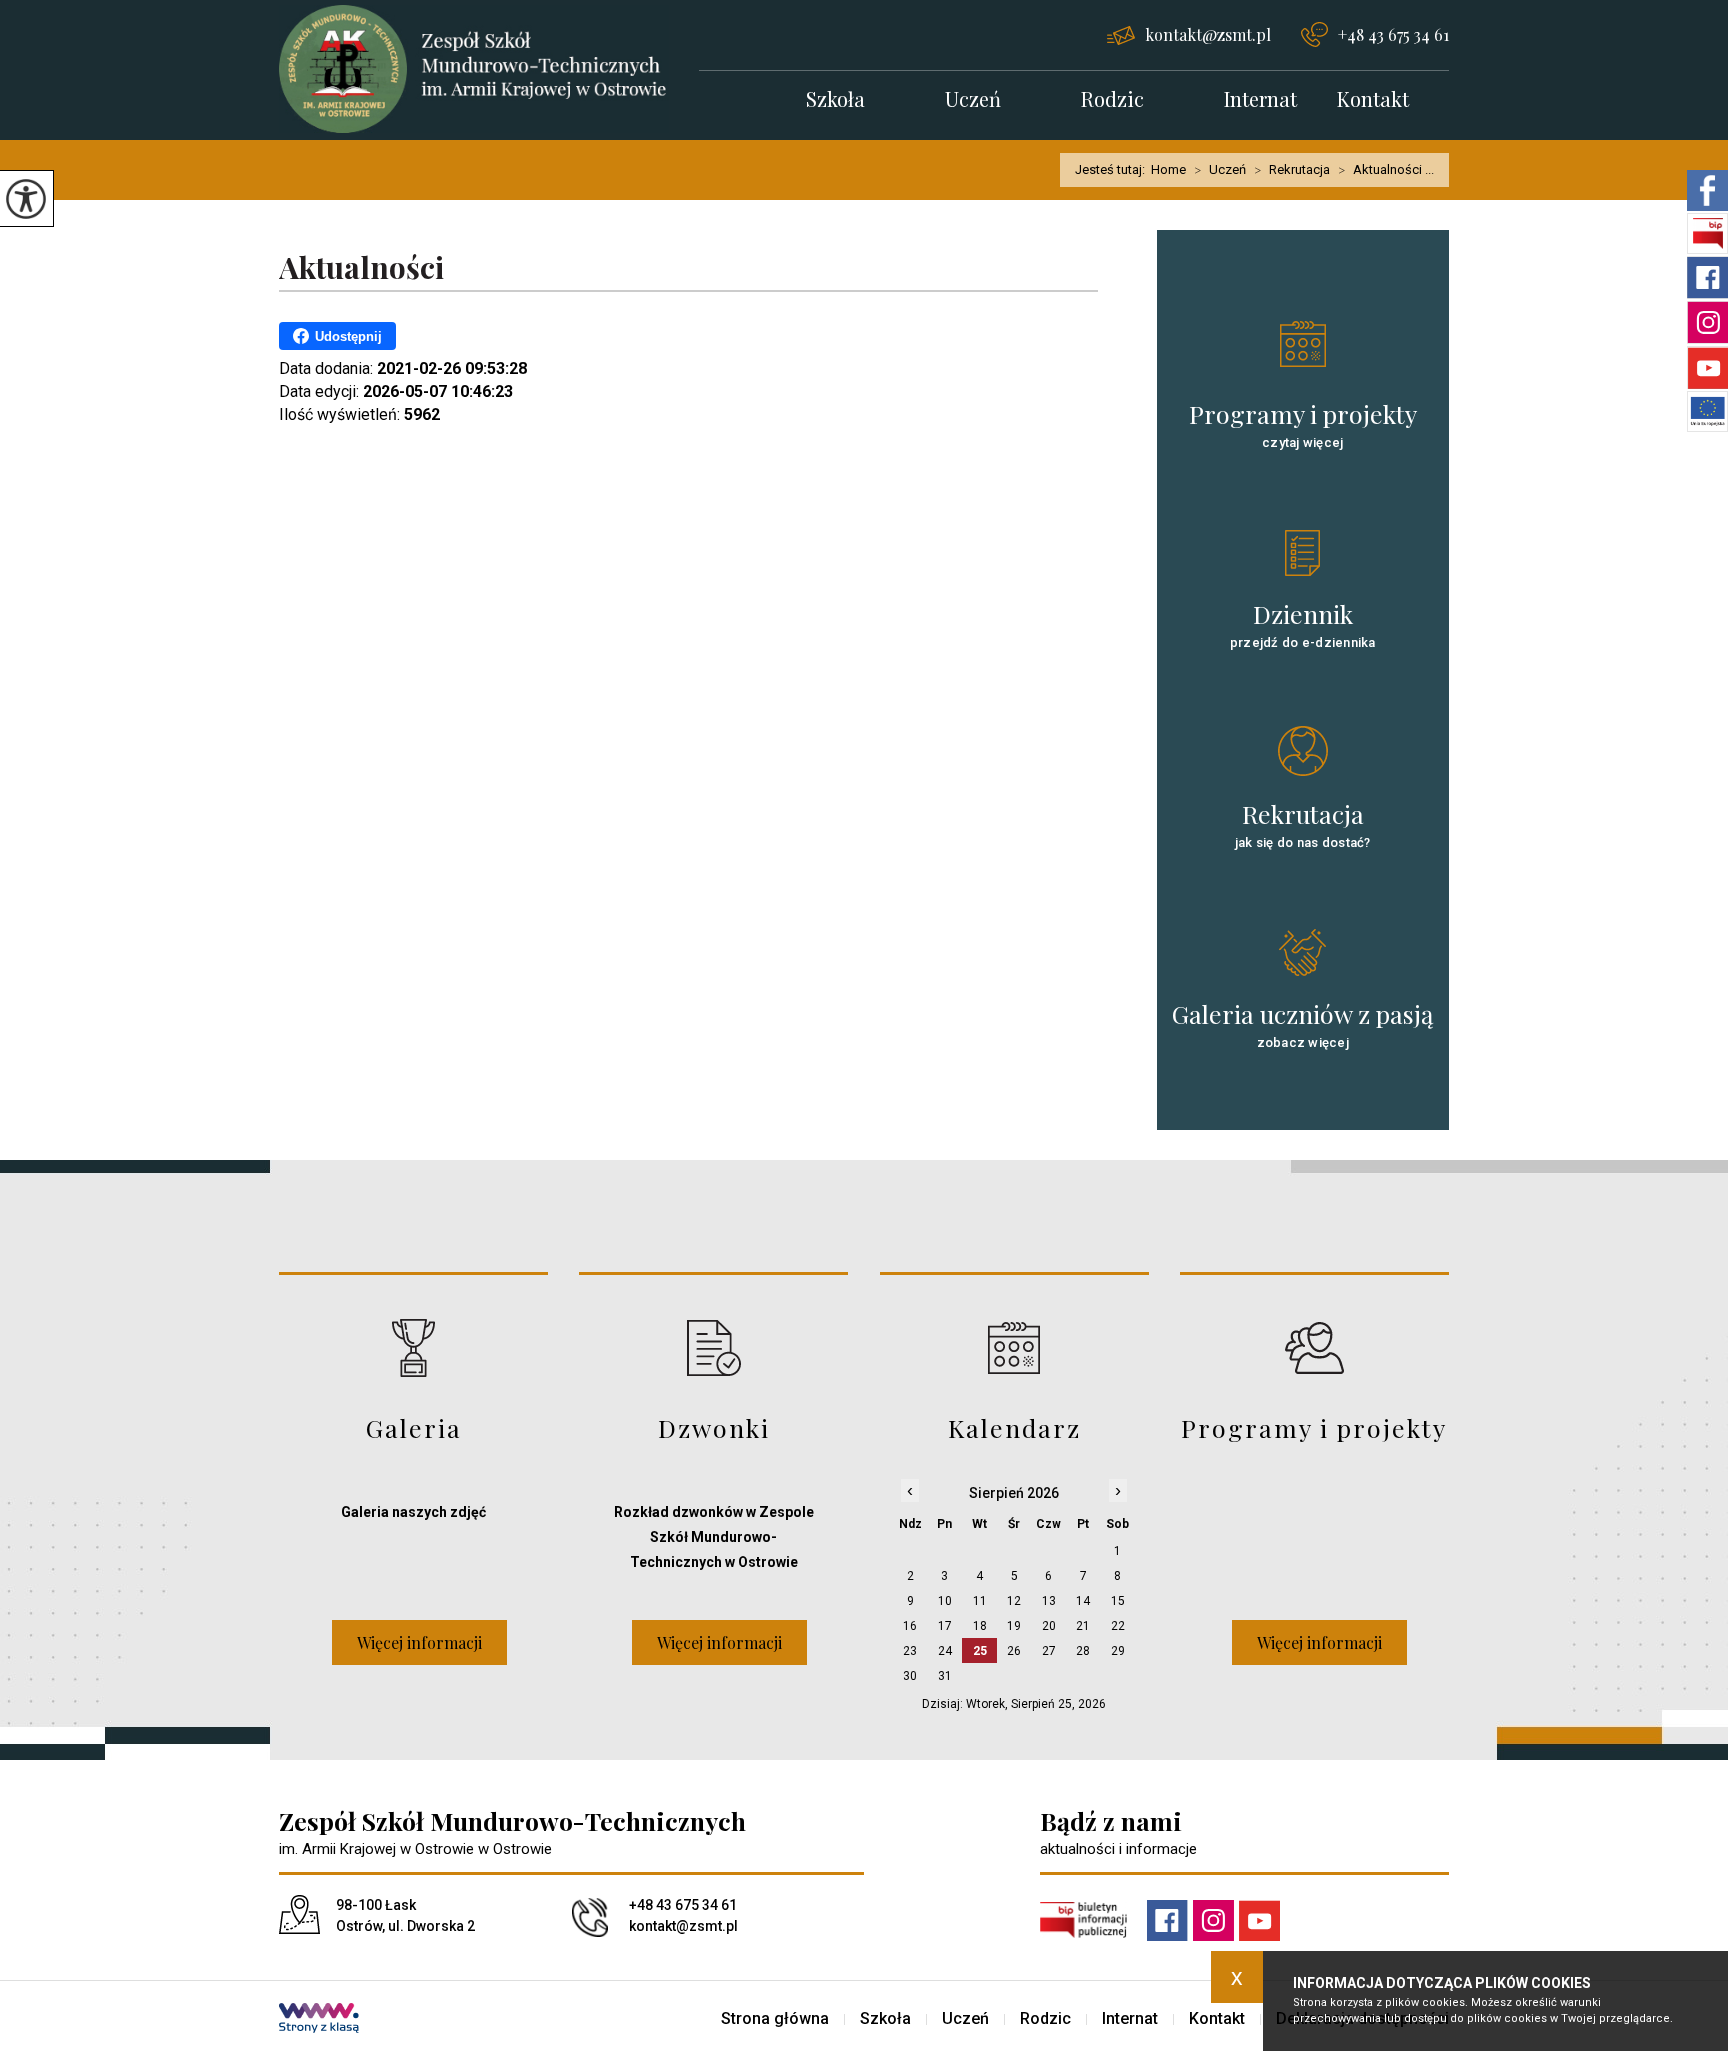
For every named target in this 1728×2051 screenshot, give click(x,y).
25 (980, 1651)
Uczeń (973, 100)
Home (1168, 169)
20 (1049, 1626)
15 (1118, 1601)
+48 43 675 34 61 (1393, 34)
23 (910, 1651)
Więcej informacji (419, 1642)
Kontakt (1373, 100)
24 (945, 1651)
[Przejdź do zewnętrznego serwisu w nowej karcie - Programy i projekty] (1314, 1347)
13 (1049, 1601)
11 (980, 1601)
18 (980, 1626)
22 (1118, 1626)
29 (1118, 1651)
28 (1083, 1651)
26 (1014, 1651)
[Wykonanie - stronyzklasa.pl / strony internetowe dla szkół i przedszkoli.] (319, 2020)
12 (1014, 1601)
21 (1083, 1626)
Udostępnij (348, 336)
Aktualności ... (1386, 170)
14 (1083, 1601)
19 (1014, 1626)
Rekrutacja (1292, 170)
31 (945, 1676)
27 (1049, 1651)
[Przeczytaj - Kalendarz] (1014, 1347)
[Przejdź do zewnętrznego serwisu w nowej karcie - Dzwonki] (713, 1347)
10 (945, 1601)
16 (910, 1626)
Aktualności (361, 268)
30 (910, 1676)
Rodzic (1112, 100)
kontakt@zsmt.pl (1208, 34)
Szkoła (835, 100)
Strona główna (775, 2019)
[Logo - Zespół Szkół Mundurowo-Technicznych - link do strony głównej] (489, 69)
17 (945, 1626)
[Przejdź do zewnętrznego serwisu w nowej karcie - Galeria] (413, 1347)
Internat (1260, 100)
